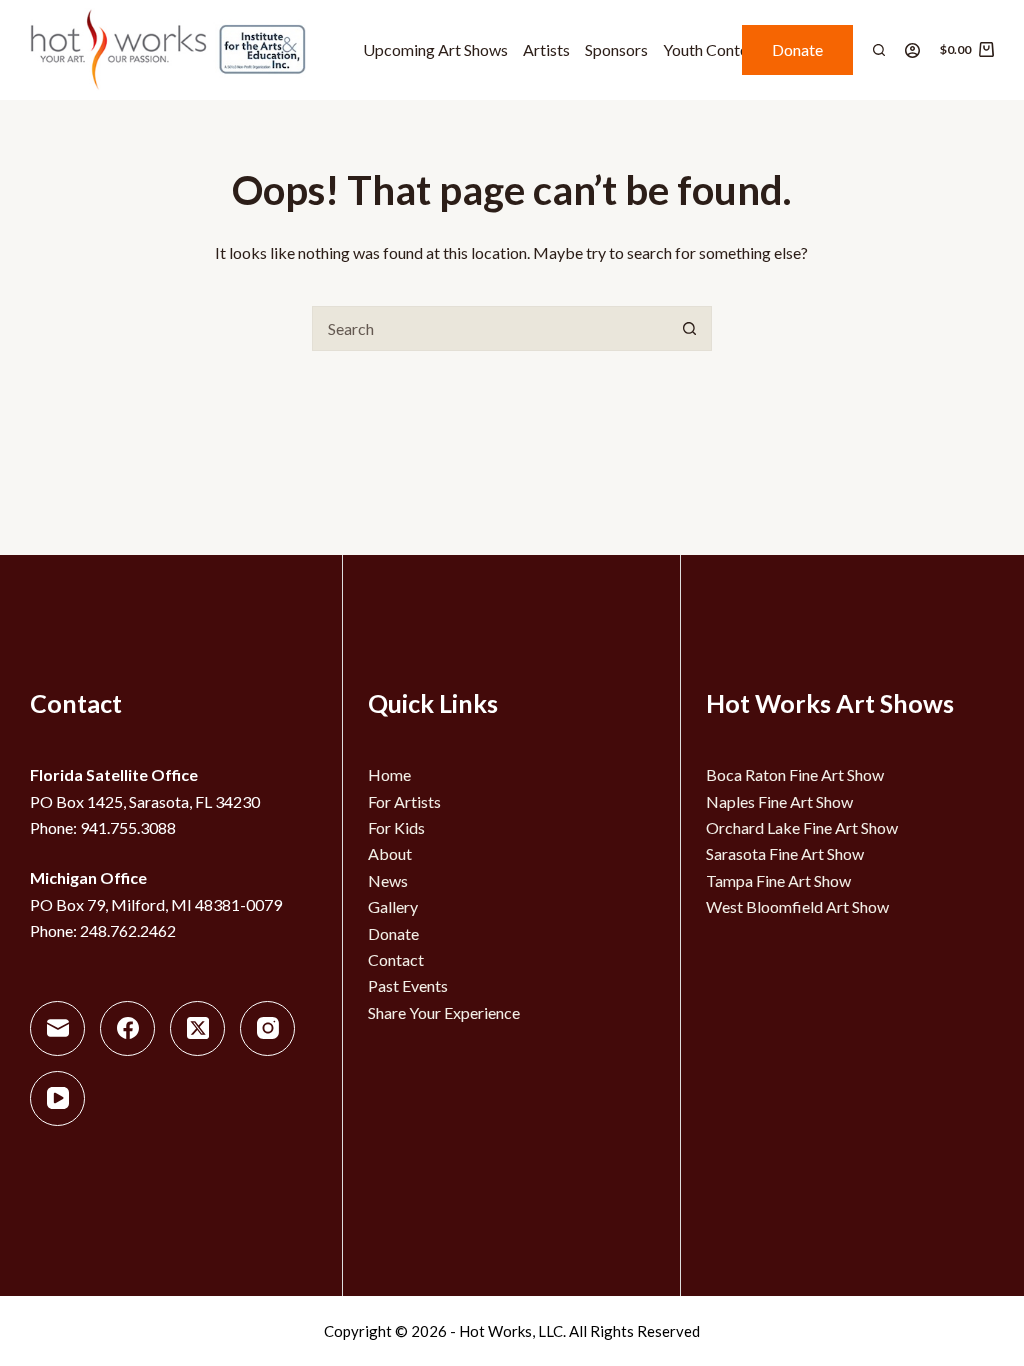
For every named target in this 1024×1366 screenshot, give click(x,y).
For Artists (404, 801)
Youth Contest (712, 49)
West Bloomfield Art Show (797, 906)
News (388, 880)
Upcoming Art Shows (435, 49)
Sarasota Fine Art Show (785, 853)
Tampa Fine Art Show (778, 880)
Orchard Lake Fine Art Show (802, 827)
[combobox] (490, 328)
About (390, 853)
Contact (396, 959)
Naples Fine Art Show (779, 801)
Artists (546, 49)
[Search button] (689, 328)
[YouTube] (57, 1098)
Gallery (393, 906)
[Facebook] (127, 1028)
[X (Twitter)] (197, 1028)
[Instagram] (267, 1028)
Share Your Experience (444, 1012)
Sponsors (616, 49)
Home (389, 774)
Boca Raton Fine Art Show (795, 774)
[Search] (879, 50)
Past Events (408, 985)
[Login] (912, 50)
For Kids (396, 827)
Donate (797, 49)
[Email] (57, 1028)
